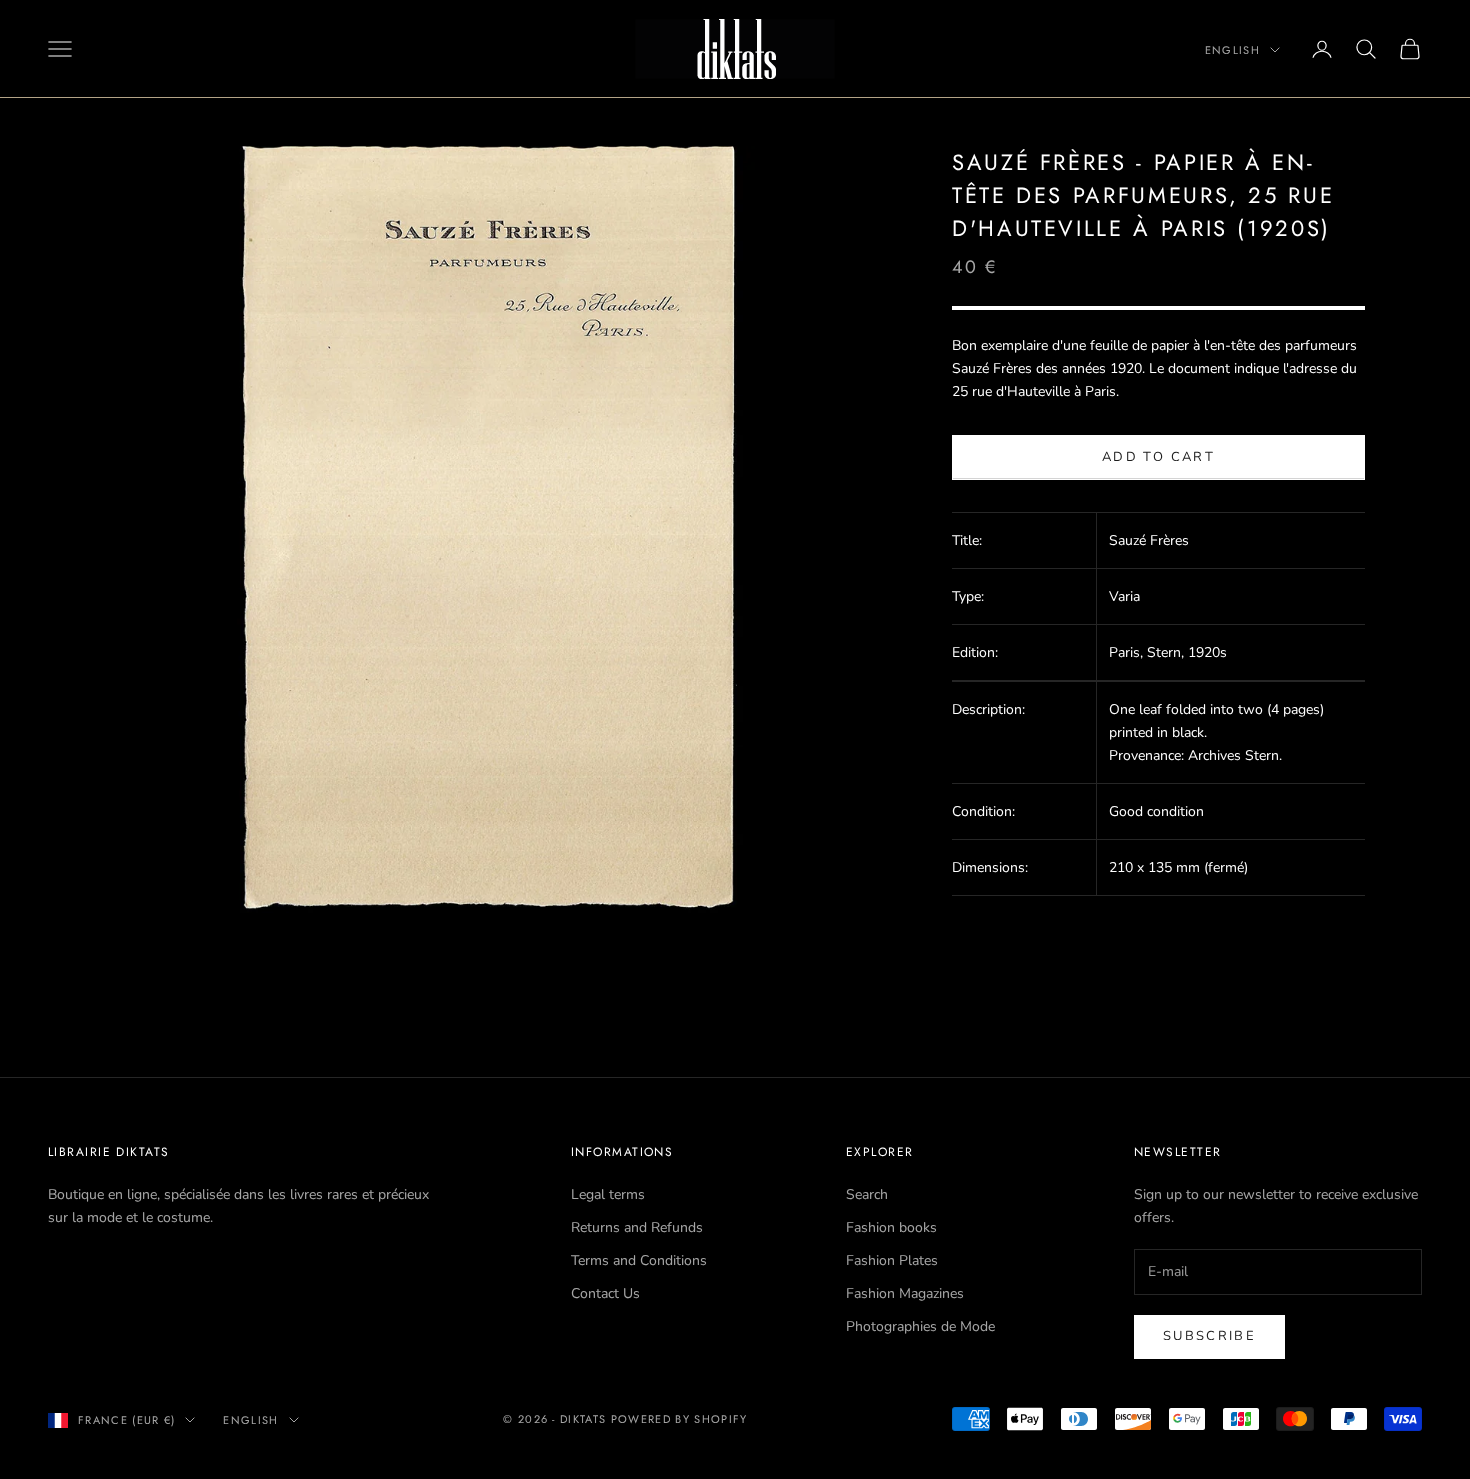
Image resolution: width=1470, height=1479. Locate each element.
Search (867, 1194)
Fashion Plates (892, 1260)
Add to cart (1158, 457)
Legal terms (608, 1194)
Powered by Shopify (679, 1419)
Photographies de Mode (920, 1326)
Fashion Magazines (905, 1293)
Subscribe (1209, 1336)
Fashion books (891, 1227)
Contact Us (605, 1293)
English (1232, 50)
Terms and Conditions (639, 1260)
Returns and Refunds (637, 1227)
